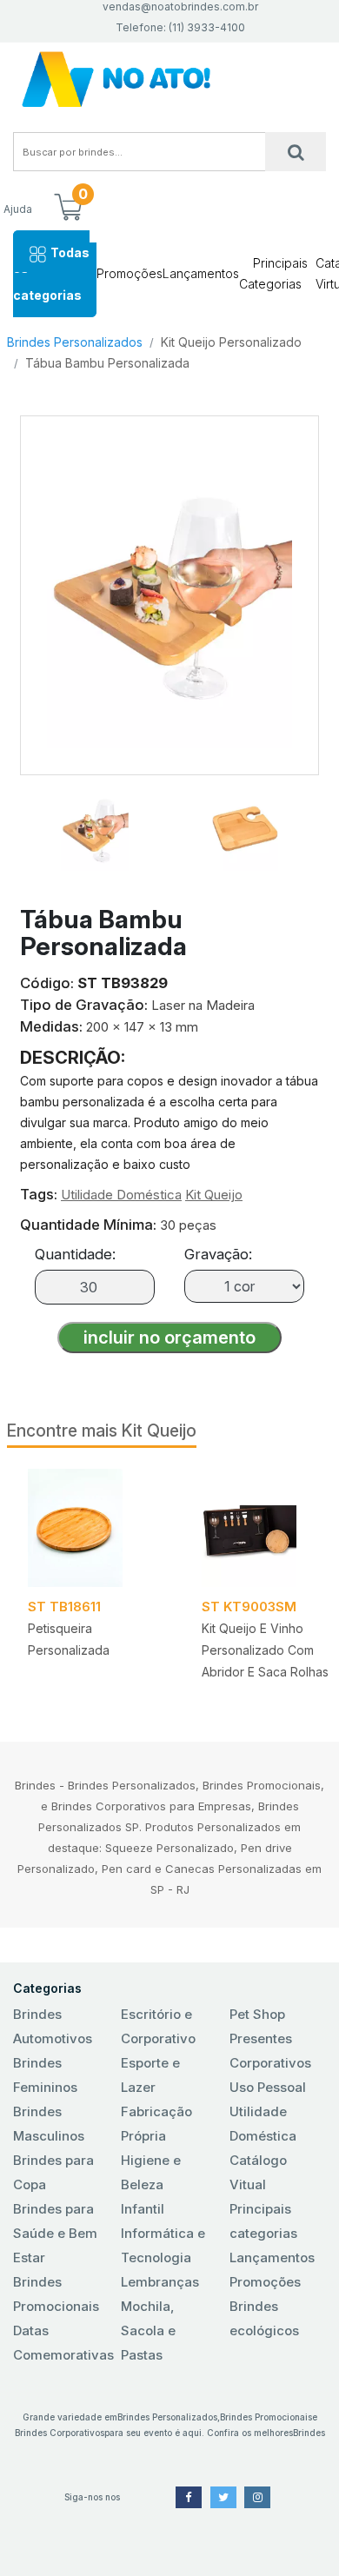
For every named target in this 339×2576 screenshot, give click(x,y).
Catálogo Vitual (258, 2172)
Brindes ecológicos (264, 2318)
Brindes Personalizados (75, 342)
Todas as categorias (51, 274)
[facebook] (189, 2497)
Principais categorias (263, 2221)
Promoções (130, 273)
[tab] (95, 823)
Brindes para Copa (53, 2172)
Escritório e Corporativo (158, 2026)
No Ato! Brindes (169, 80)
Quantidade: (75, 1254)
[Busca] (296, 152)
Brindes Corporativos (60, 2433)
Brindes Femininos (45, 2075)
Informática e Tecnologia (163, 2245)
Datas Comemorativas (61, 2343)
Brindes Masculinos (49, 2124)
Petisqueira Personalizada (69, 1639)
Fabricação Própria (156, 2124)
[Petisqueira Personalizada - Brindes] (94, 1528)
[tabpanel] (94, 1580)
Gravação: (218, 1254)
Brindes (309, 2433)
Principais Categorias (273, 273)
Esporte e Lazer (150, 2075)
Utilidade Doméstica (121, 1195)
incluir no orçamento (169, 1338)
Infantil (143, 2209)
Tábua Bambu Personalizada (107, 363)
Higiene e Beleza (151, 2172)
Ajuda (18, 209)
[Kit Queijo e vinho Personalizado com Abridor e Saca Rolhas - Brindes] (268, 1528)
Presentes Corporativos (270, 2051)
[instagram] (257, 2497)
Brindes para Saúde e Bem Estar (55, 2233)
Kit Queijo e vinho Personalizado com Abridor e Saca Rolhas (265, 1650)
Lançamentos (201, 273)
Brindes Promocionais (56, 2294)
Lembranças (160, 2282)
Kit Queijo (214, 1195)
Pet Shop (257, 2014)
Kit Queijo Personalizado (231, 342)
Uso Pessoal (268, 2087)
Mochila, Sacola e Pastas (148, 2330)
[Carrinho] (68, 209)
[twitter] (223, 2497)
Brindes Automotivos (53, 2026)
